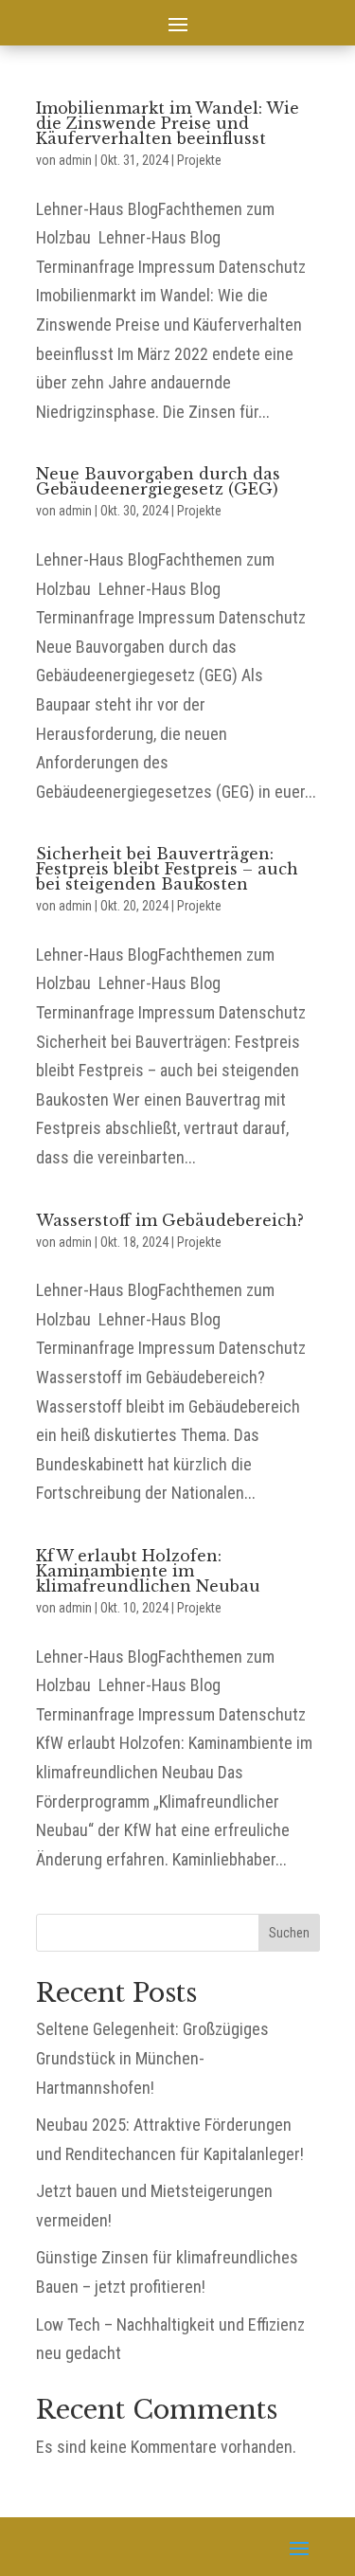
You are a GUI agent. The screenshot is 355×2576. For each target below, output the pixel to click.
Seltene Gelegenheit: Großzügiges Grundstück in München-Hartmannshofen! (152, 2058)
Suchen (289, 1933)
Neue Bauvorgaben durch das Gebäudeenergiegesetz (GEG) (158, 481)
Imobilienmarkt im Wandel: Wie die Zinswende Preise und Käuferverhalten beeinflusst (168, 123)
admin (75, 160)
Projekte (199, 160)
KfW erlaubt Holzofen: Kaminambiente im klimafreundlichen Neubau (148, 1571)
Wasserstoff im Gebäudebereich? (170, 1220)
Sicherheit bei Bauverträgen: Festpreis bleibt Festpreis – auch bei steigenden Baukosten (167, 869)
